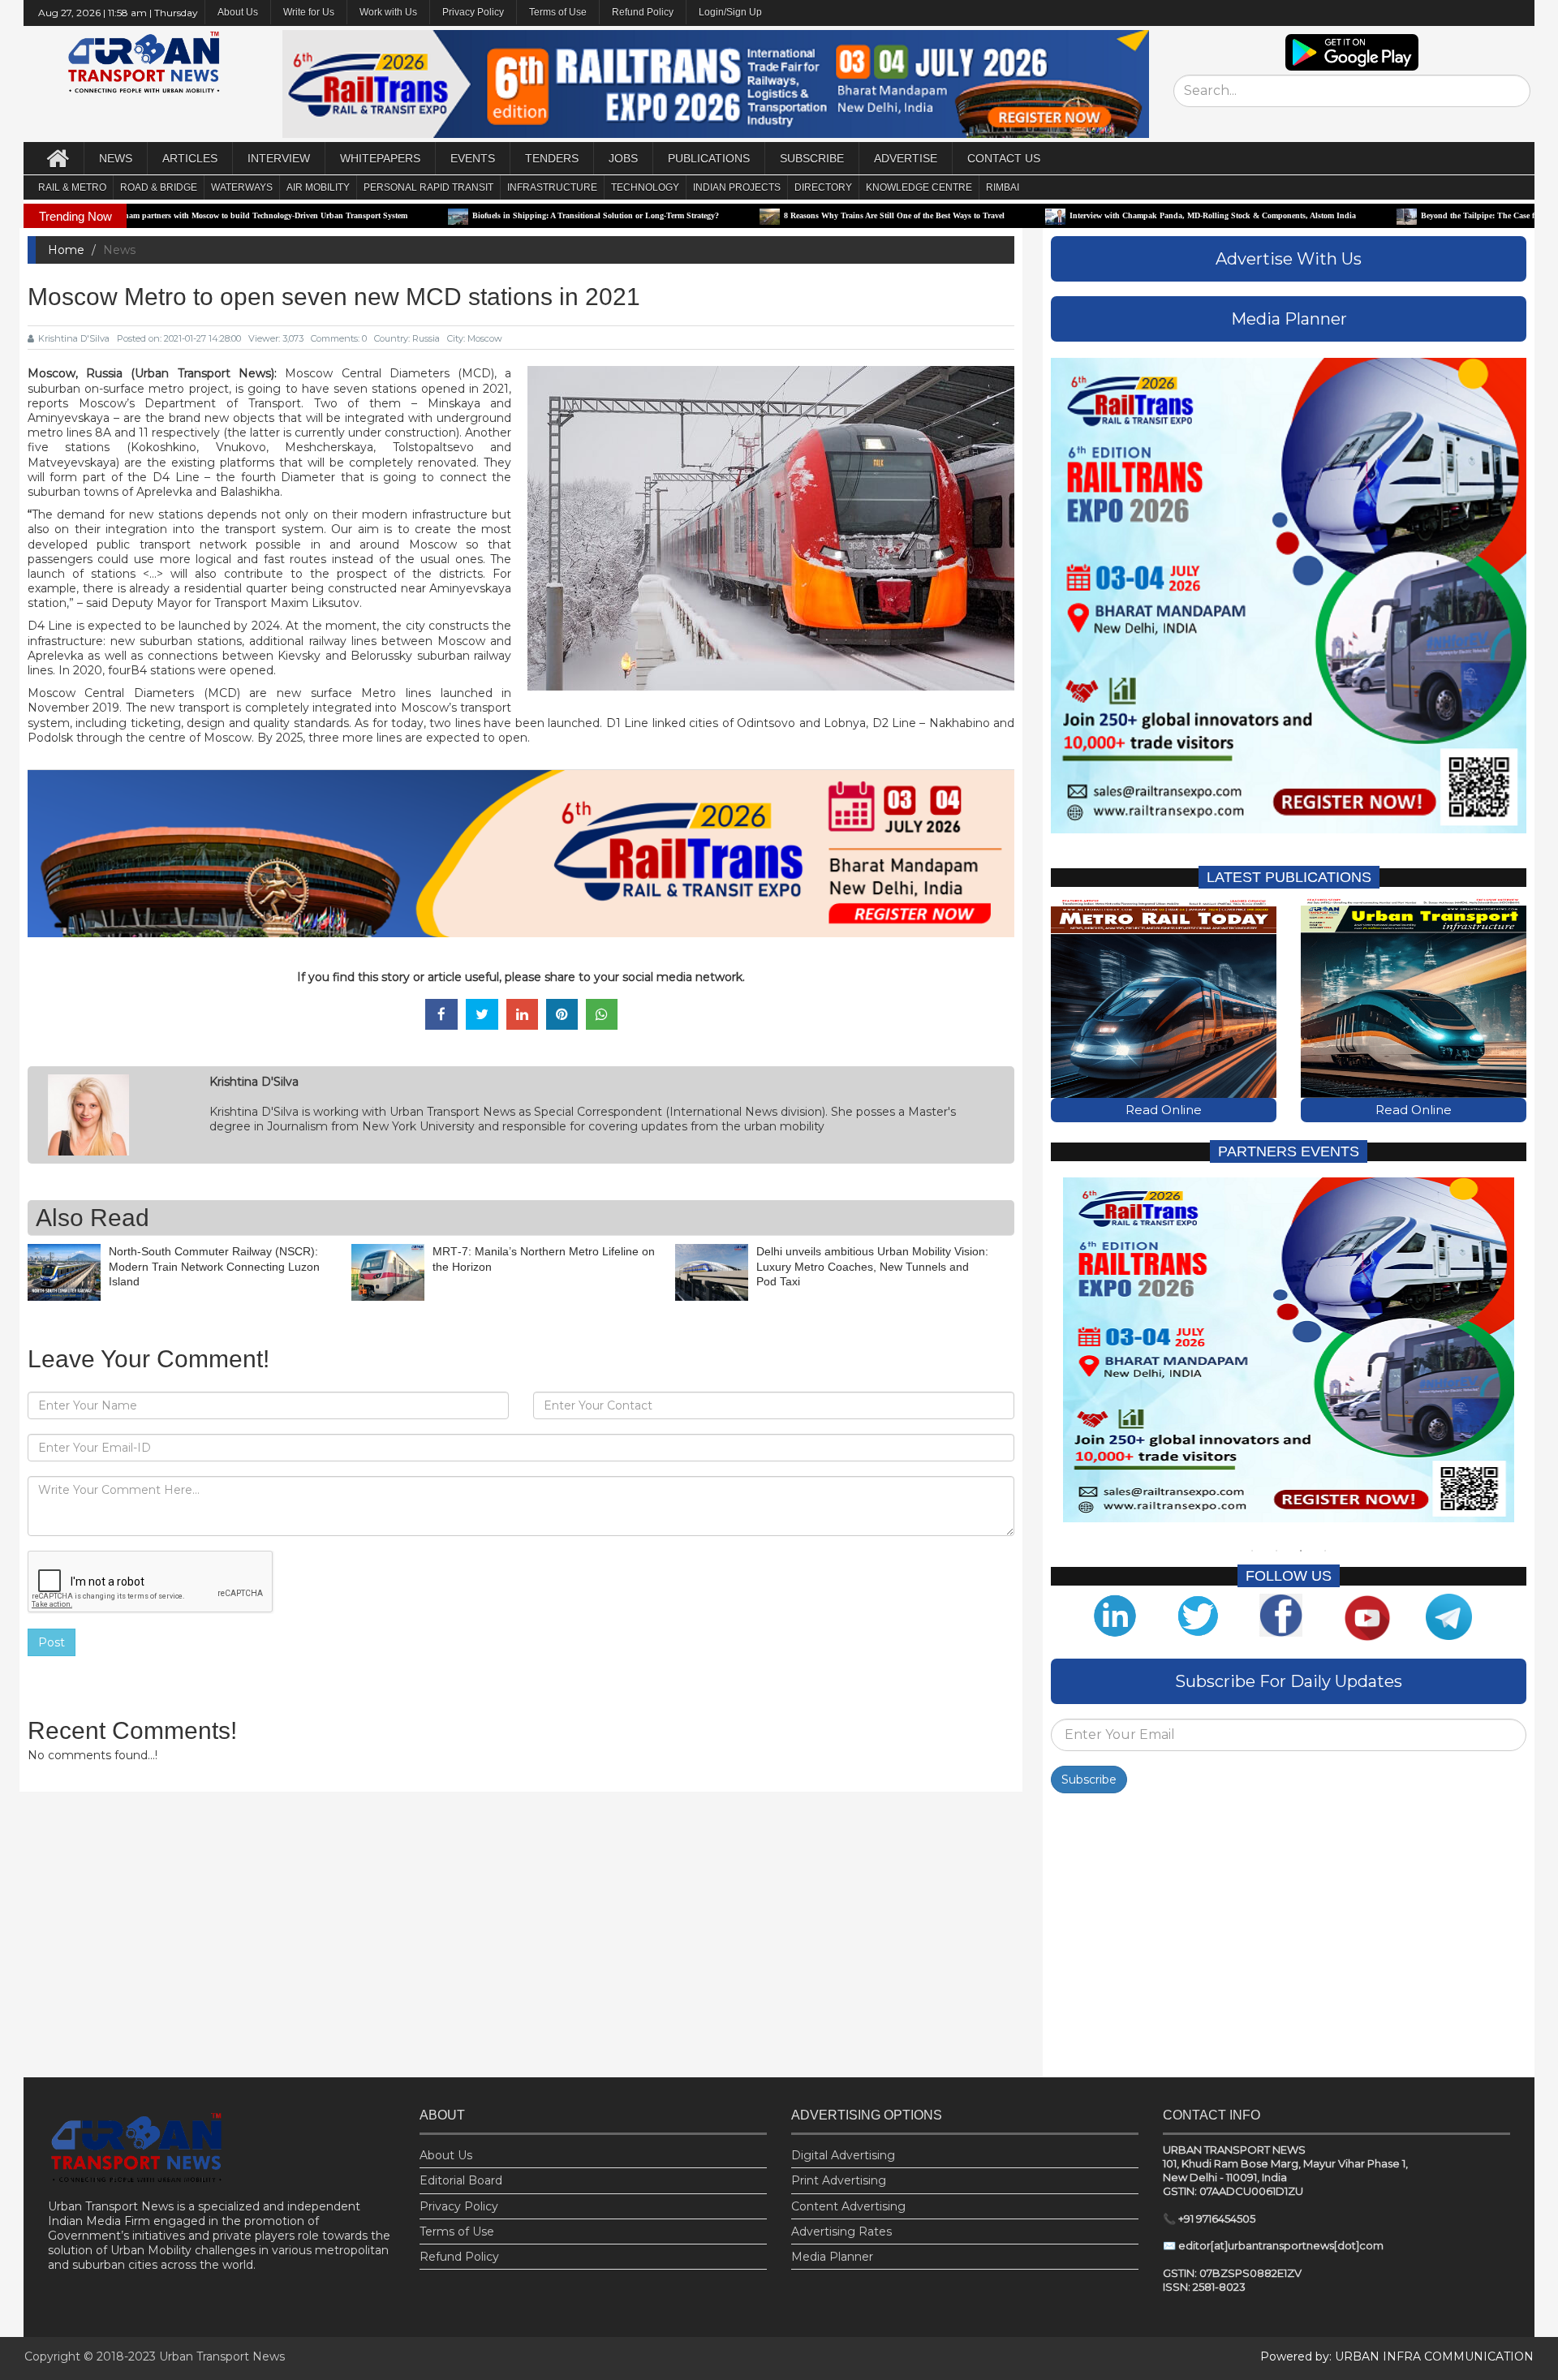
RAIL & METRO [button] (72, 187)
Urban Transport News (222, 2356)
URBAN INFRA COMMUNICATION (1434, 2356)
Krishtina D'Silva (74, 338)
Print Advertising (839, 2180)
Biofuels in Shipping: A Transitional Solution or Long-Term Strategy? (454, 215)
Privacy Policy (473, 12)
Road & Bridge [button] (159, 187)
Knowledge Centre (919, 187)
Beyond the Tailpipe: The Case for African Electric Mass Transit (1392, 215)
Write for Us (309, 12)
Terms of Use (558, 12)
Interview (279, 158)
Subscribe (1089, 1780)
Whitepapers (380, 158)
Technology (645, 187)
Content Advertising (848, 2206)
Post (52, 1642)
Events (473, 158)
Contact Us (1004, 158)
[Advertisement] (1289, 1939)
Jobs (623, 158)
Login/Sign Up (730, 12)
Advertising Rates (841, 2232)
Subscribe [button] (812, 158)
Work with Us (388, 12)
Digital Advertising (843, 2155)
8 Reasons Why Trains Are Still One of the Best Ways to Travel (753, 215)
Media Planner (832, 2257)
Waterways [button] (242, 187)
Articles (190, 158)
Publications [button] (709, 158)
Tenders (552, 158)
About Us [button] (238, 12)
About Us (446, 2155)
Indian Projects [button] (737, 187)
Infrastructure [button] (552, 187)
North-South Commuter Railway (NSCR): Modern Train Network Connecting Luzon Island (214, 1266)
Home (66, 250)
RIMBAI (1003, 187)
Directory (823, 187)
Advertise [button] (906, 158)
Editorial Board (461, 2180)
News (116, 158)
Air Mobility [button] (318, 187)
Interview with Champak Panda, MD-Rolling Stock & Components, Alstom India (1072, 215)
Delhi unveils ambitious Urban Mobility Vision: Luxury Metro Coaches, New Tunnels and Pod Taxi (872, 1266)
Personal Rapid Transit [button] (428, 187)
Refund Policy (643, 12)
